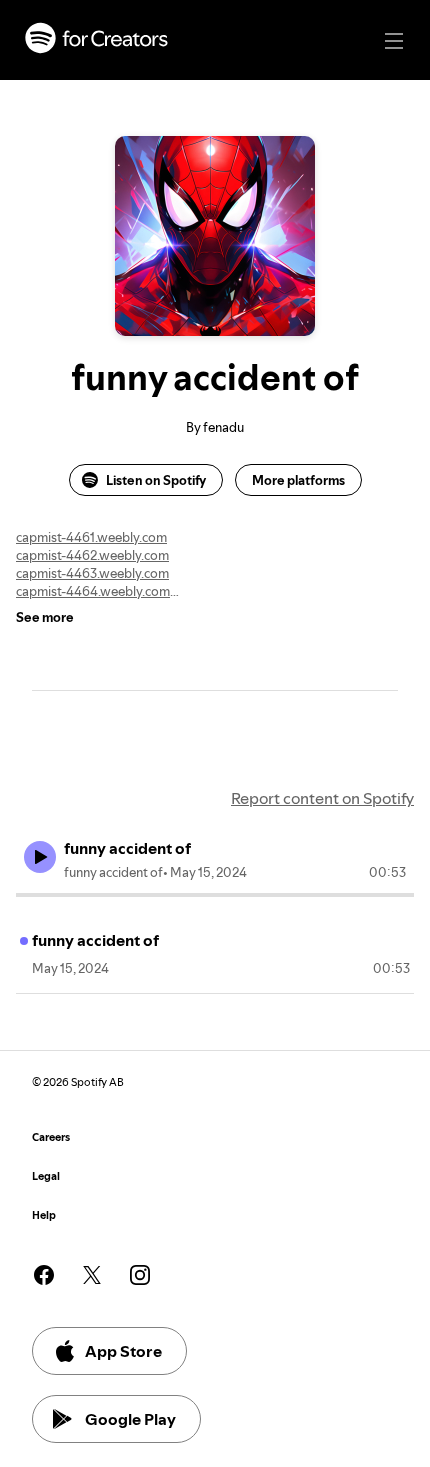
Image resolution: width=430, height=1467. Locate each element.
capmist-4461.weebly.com (91, 537)
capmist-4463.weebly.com (92, 573)
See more (45, 617)
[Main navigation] (394, 41)
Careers (51, 1137)
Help (44, 1215)
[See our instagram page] (140, 1275)
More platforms (298, 480)
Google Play (130, 1419)
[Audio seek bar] (215, 895)
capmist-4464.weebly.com (93, 591)
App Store (123, 1351)
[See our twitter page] (92, 1275)
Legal (46, 1176)
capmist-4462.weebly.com (92, 555)
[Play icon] (40, 857)
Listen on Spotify (156, 480)
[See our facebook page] (44, 1275)
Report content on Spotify (322, 798)
